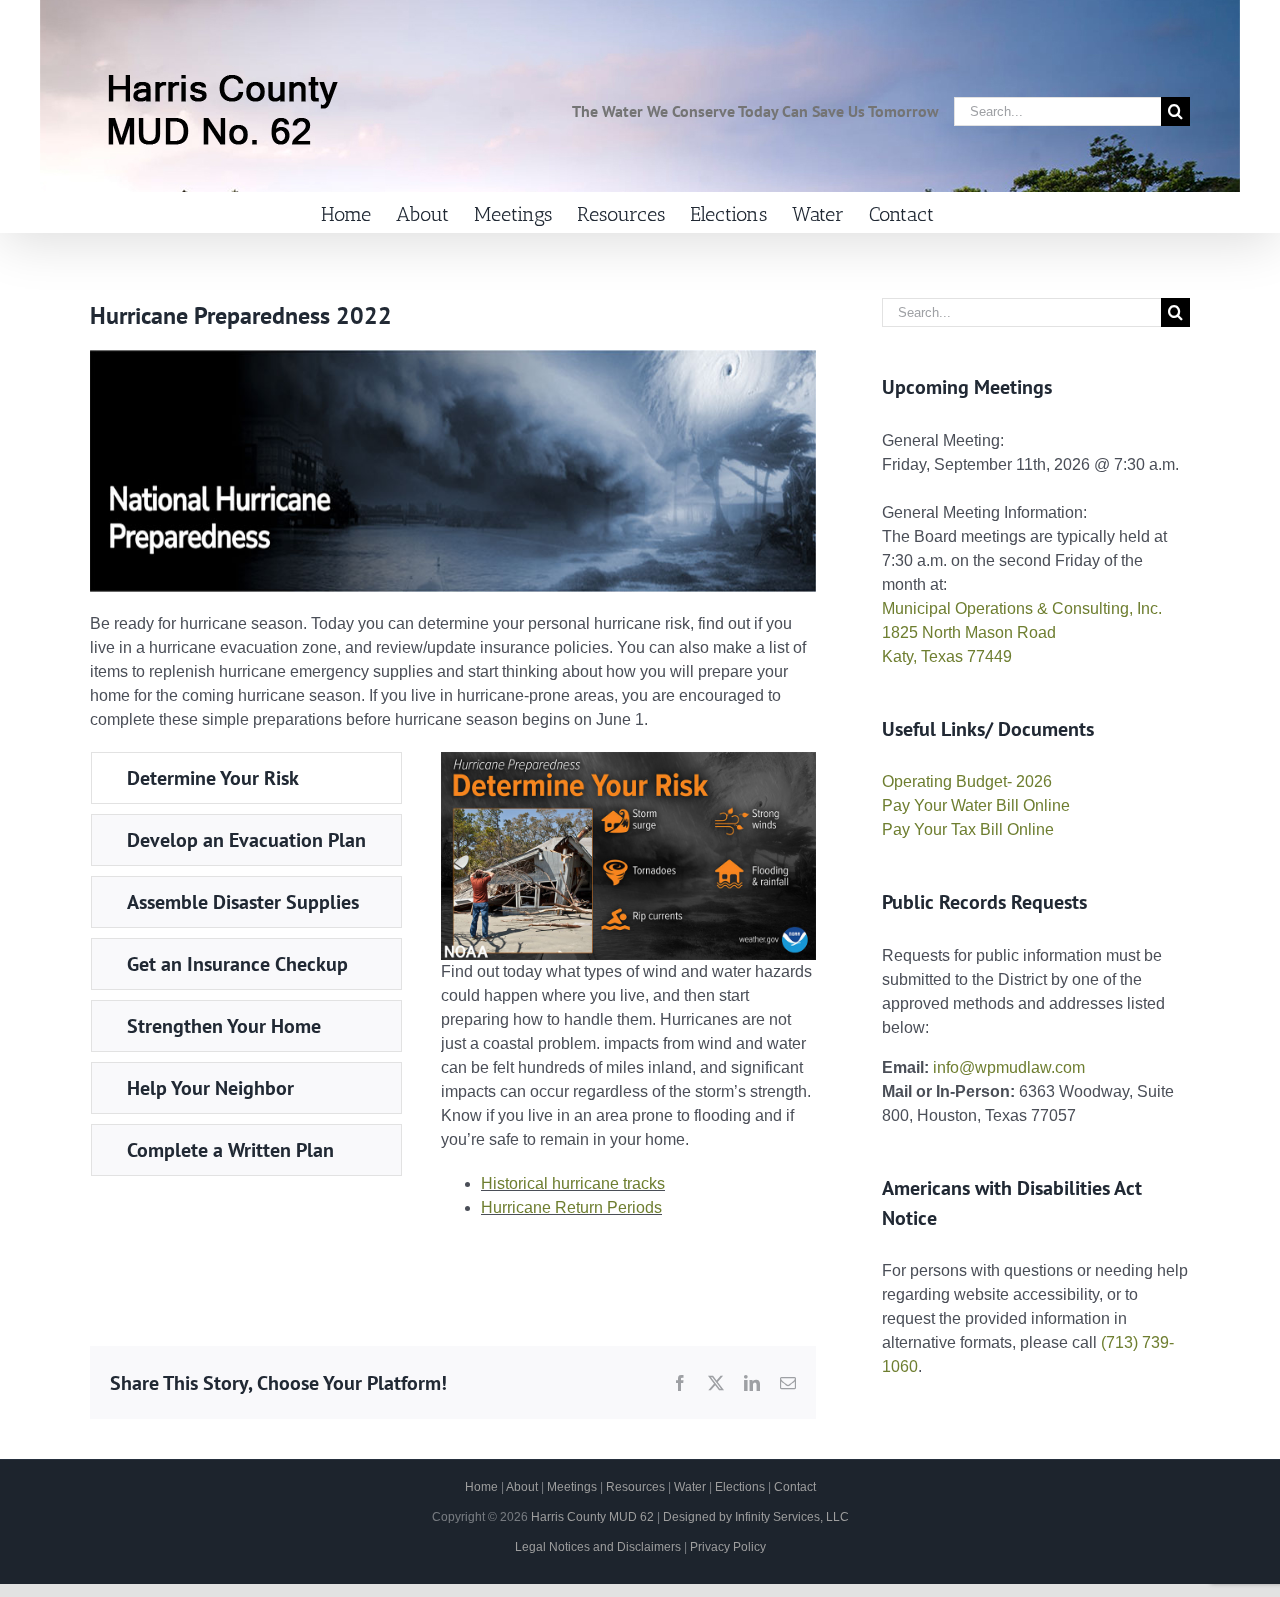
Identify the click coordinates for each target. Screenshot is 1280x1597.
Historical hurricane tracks (573, 1183)
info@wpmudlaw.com (1009, 1067)
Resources (635, 1487)
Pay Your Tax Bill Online (968, 829)
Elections (740, 1487)
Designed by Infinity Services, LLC (756, 1517)
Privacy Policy (728, 1547)
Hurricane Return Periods (571, 1207)
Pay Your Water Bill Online (976, 805)
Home (481, 1487)
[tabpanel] (628, 994)
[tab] (246, 778)
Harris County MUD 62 (592, 1517)
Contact (795, 1487)
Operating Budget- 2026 (967, 781)
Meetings (572, 1487)
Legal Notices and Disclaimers (598, 1547)
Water (690, 1487)
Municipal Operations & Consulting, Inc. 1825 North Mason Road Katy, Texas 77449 (1022, 632)
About (522, 1487)
